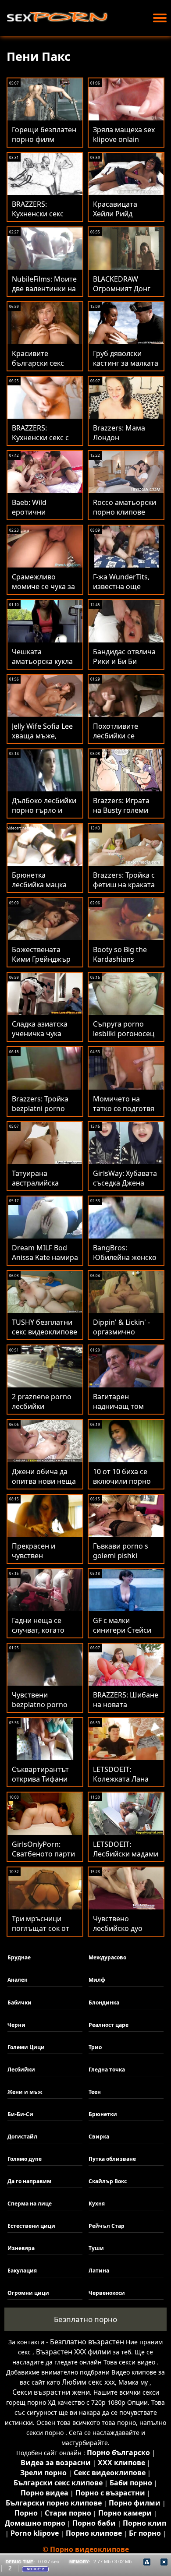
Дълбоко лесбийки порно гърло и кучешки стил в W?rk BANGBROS (44, 815)
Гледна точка (107, 2070)
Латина (99, 2271)
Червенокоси (107, 2293)
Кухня (97, 2204)
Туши (96, 2248)
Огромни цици (28, 2293)
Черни (16, 2025)
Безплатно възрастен (87, 2342)
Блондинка (104, 2003)
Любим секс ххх (88, 2382)
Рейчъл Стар (107, 2226)
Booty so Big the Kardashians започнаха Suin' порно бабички (120, 964)
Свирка (99, 2137)
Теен (95, 2092)
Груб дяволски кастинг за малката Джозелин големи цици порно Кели (126, 368)
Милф (97, 1980)
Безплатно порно (85, 2319)
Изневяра (21, 2248)
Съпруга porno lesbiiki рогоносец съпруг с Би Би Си (124, 1034)
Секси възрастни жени (51, 2392)
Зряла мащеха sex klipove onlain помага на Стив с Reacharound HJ (124, 144)
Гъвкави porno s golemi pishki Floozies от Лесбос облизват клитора (124, 1560)
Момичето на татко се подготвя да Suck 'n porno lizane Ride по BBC (124, 1113)
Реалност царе (109, 2025)
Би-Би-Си (20, 2114)
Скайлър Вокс (108, 2181)
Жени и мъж (25, 2092)
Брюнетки (103, 2114)
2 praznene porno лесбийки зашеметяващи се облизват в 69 (43, 1411)
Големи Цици (26, 2047)
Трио (95, 2047)
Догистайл (22, 2137)
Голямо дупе (25, 2159)
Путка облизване (112, 2159)
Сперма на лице (30, 2204)
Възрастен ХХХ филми (73, 2352)
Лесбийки (21, 2070)
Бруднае (19, 1957)
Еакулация (22, 2271)
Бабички (20, 2003)
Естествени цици (31, 2226)
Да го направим (29, 2181)
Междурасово (107, 1957)
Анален (18, 1980)
